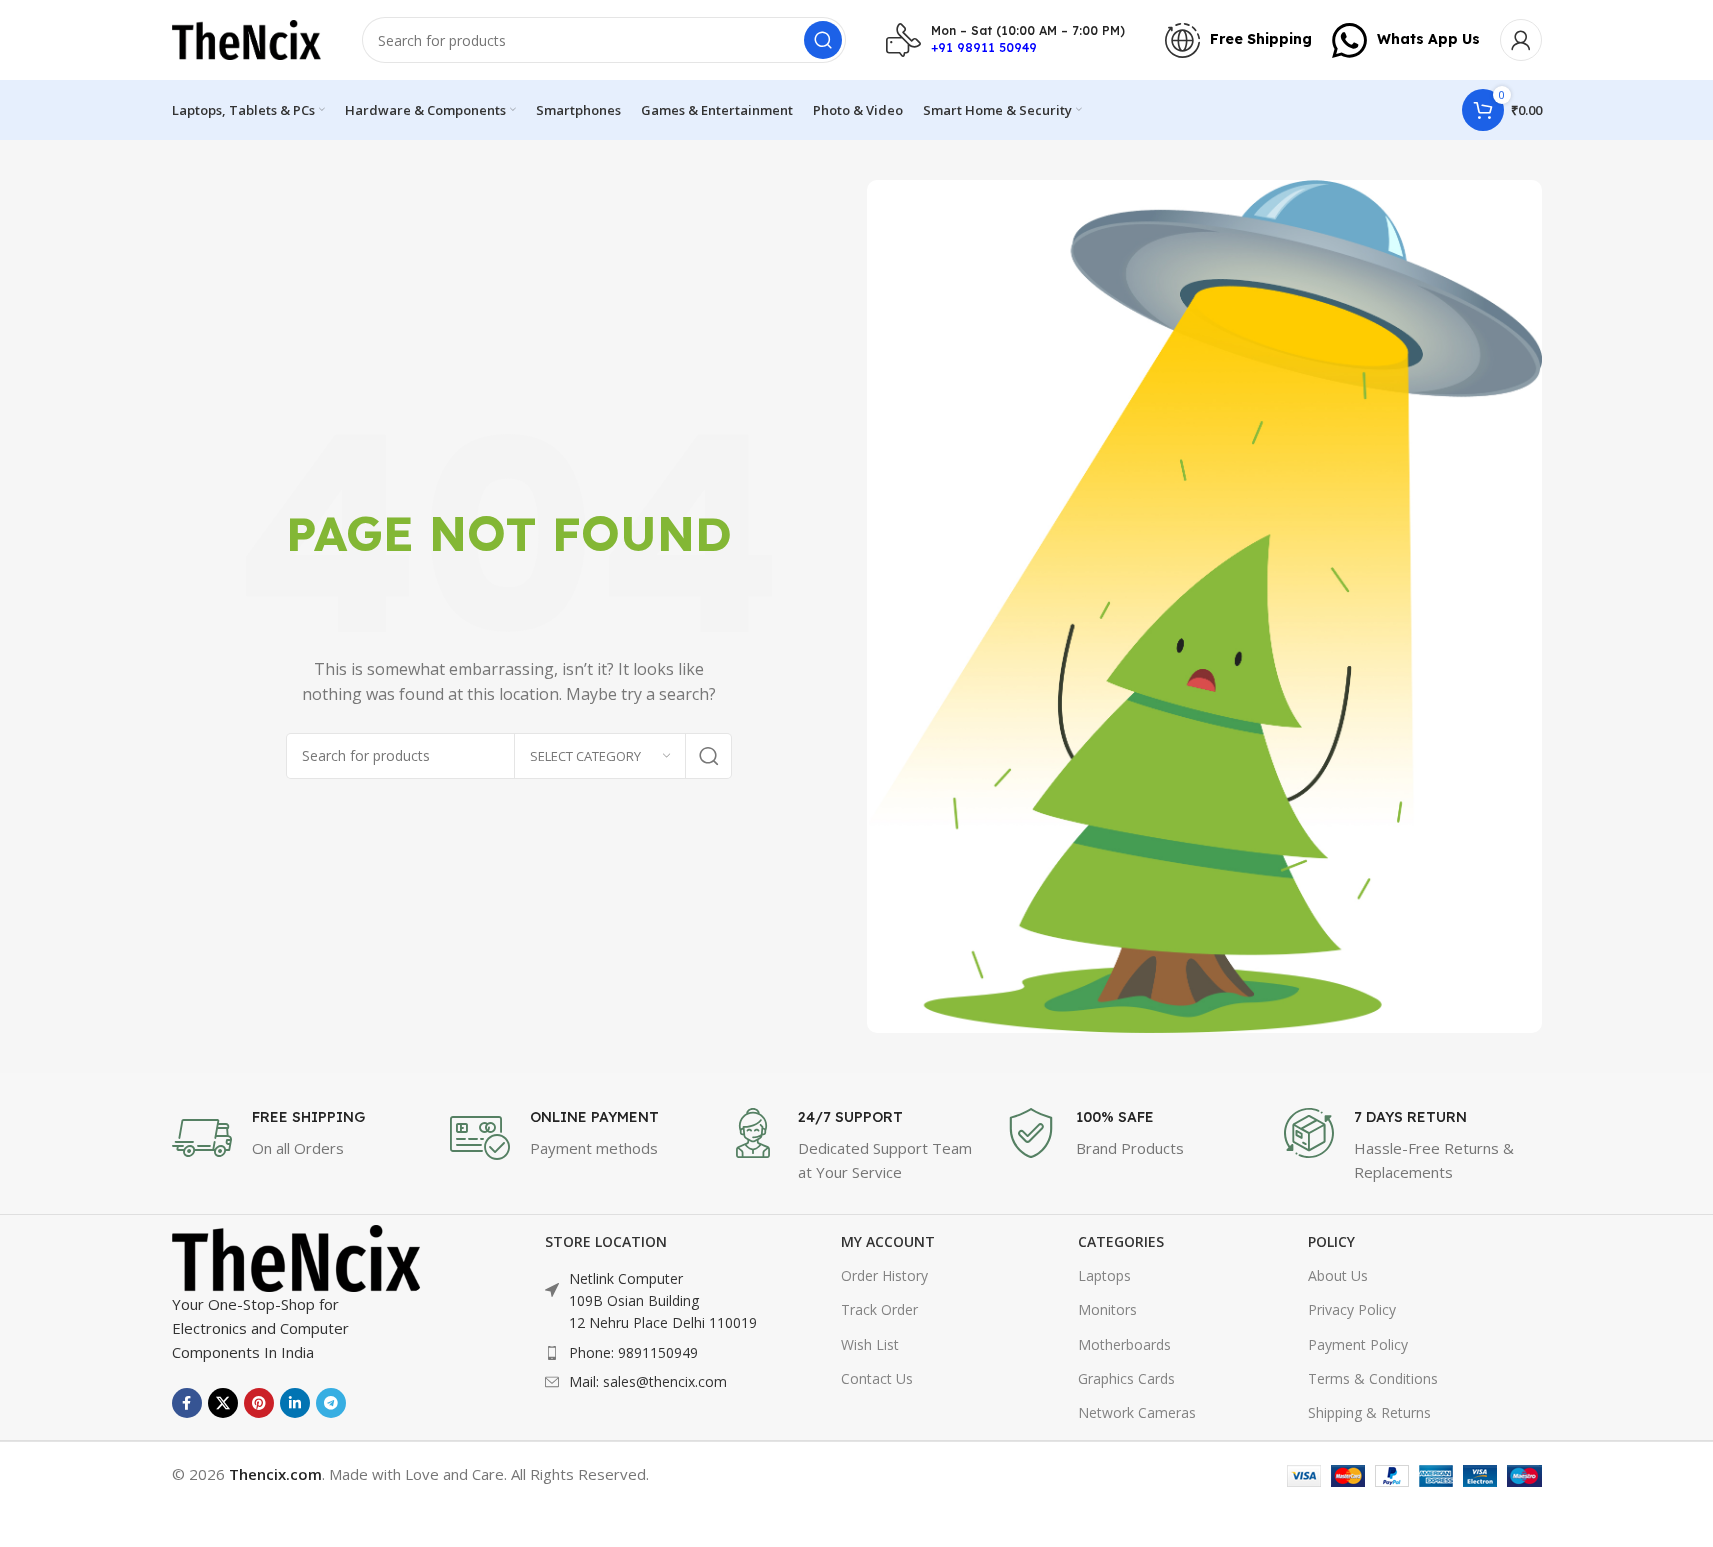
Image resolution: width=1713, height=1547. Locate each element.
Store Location (606, 1241)
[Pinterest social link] (259, 1403)
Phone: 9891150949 (633, 1352)
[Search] (823, 40)
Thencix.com (275, 1474)
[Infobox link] (1005, 40)
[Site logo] (247, 38)
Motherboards (1124, 1344)
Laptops (1104, 1275)
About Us (1338, 1275)
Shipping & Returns (1369, 1412)
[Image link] (297, 1257)
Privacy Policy (1352, 1309)
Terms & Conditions (1373, 1378)
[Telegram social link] (331, 1403)
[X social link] (223, 1403)
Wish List (870, 1344)
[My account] (1521, 40)
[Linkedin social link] (295, 1403)
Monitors (1107, 1309)
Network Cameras (1137, 1412)
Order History (884, 1275)
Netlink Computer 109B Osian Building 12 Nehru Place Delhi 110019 (663, 1301)
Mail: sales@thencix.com (648, 1381)
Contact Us (877, 1378)
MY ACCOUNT (888, 1241)
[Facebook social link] (187, 1403)
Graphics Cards (1126, 1378)
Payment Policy (1358, 1344)
